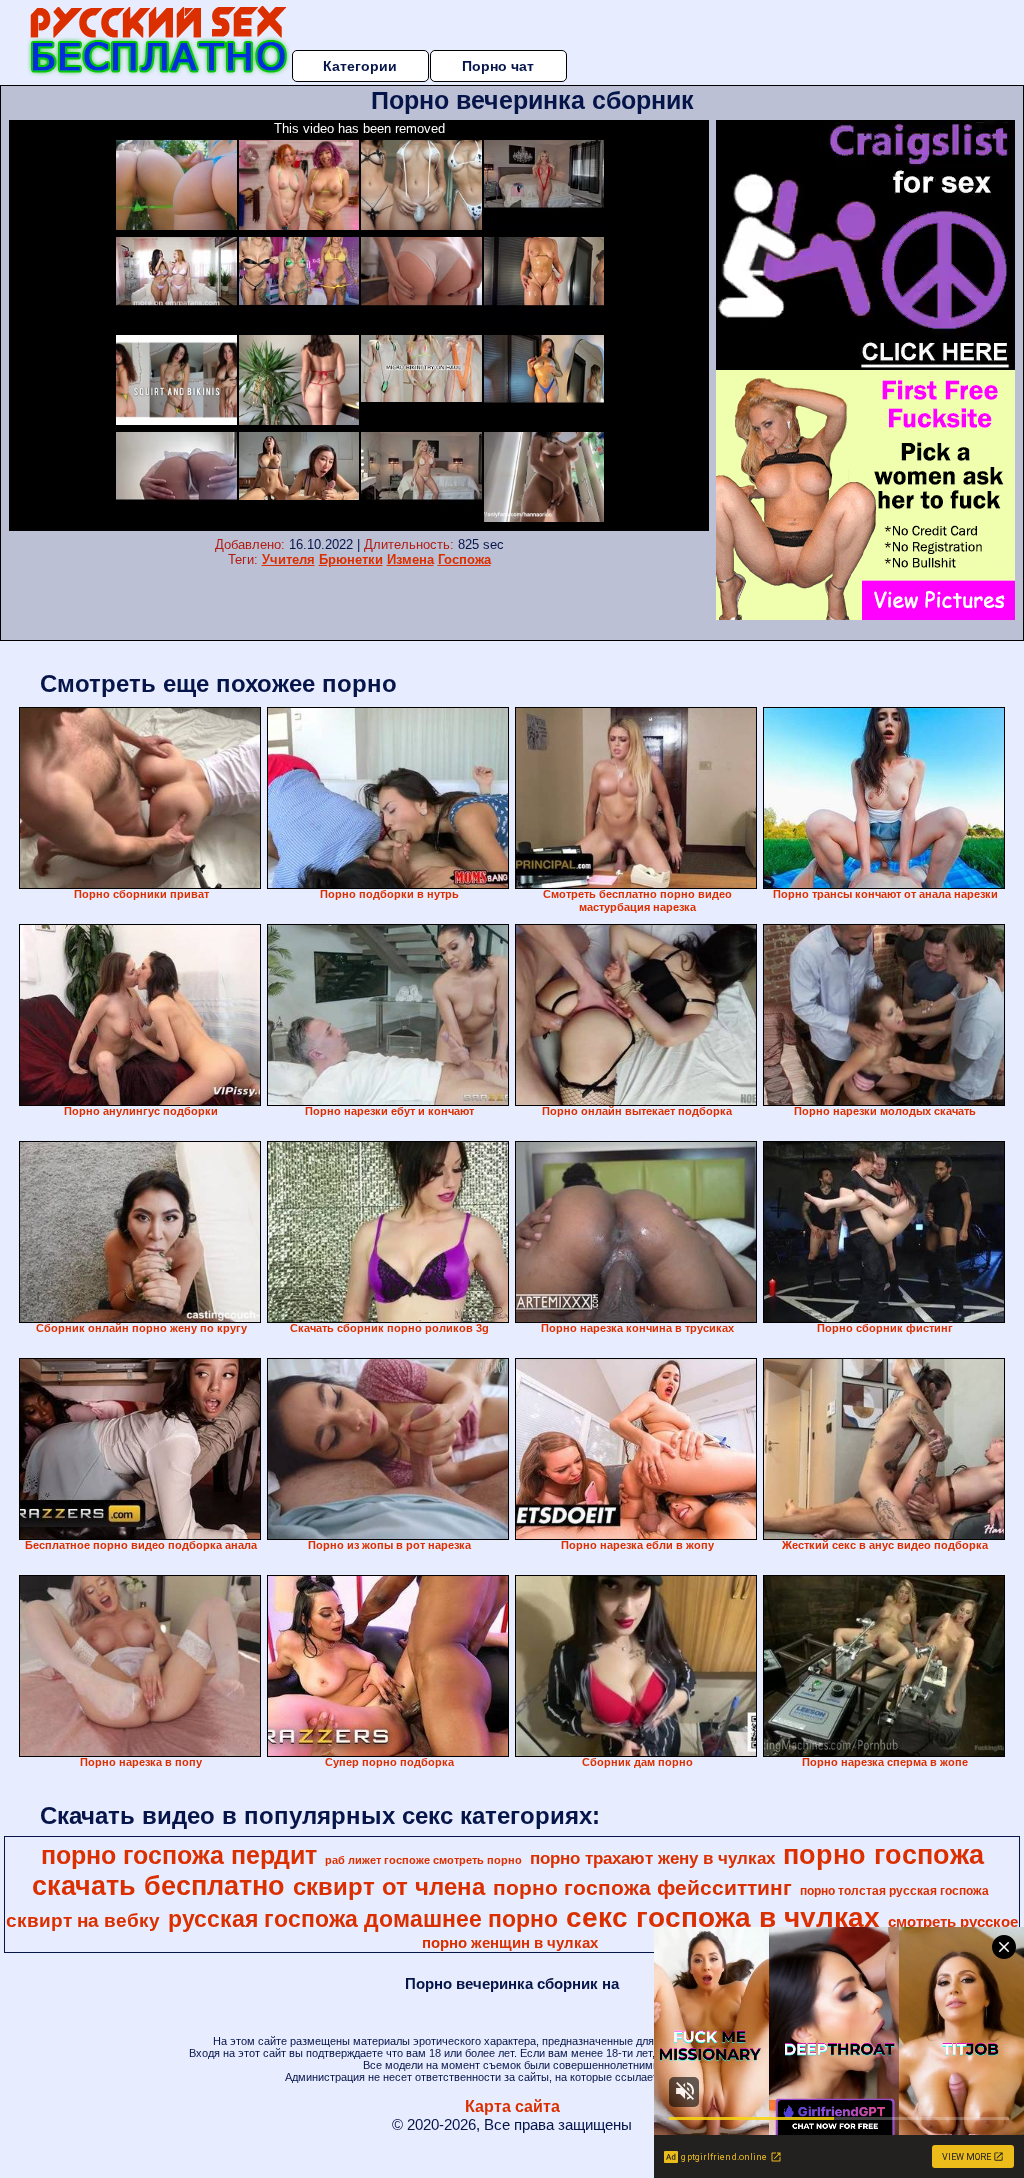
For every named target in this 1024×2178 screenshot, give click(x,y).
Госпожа (464, 559)
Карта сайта (512, 2106)
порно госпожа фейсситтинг (642, 1888)
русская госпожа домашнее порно (363, 1919)
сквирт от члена (389, 1886)
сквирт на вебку (83, 1920)
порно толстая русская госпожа (894, 1891)
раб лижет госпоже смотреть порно (423, 1860)
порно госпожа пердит (179, 1855)
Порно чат (498, 66)
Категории (360, 66)
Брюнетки (351, 559)
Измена (410, 559)
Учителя (288, 559)
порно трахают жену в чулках (652, 1858)
